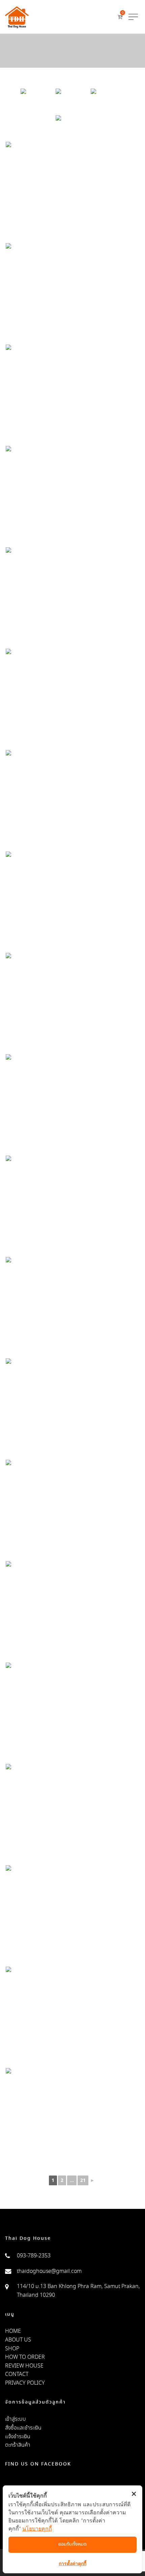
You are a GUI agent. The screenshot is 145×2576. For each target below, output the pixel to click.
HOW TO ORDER (25, 2357)
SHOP (12, 2349)
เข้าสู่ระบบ (16, 2419)
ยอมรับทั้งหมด (72, 2544)
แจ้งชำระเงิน (18, 2437)
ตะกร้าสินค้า (18, 2445)
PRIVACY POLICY (25, 2383)
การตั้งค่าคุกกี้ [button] (72, 2563)
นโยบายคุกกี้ (37, 2529)
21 (83, 2181)
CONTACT (17, 2374)
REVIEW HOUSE (24, 2366)
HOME (13, 2331)
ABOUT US (18, 2340)
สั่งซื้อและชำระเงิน (23, 2428)
